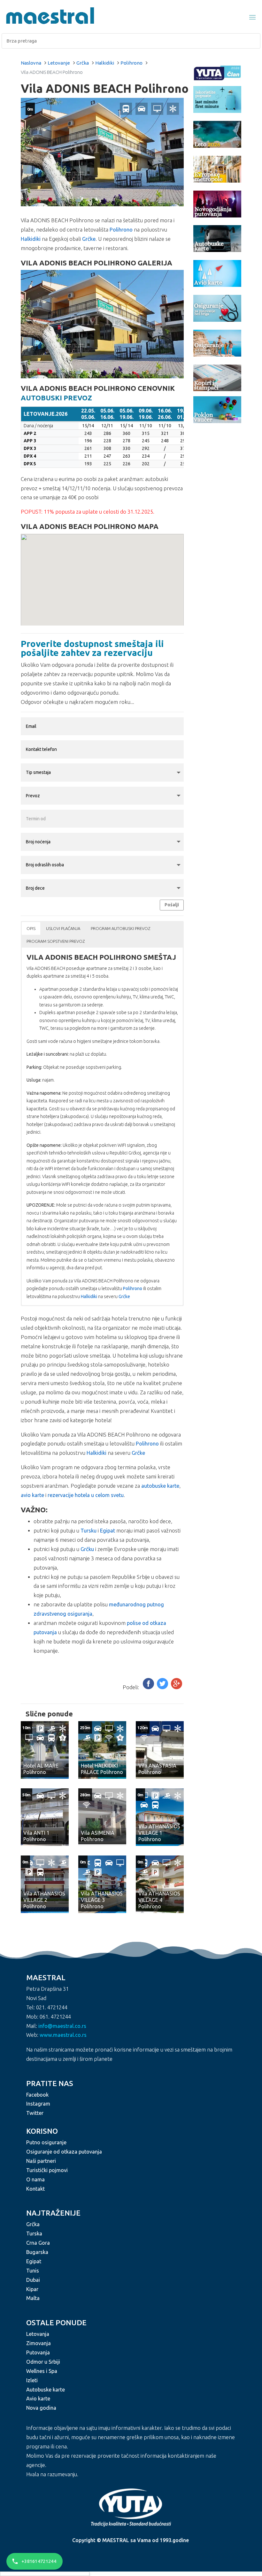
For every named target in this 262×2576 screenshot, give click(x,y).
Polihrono (131, 63)
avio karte (32, 1495)
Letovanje (59, 63)
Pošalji (172, 905)
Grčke (89, 239)
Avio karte (38, 2399)
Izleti (32, 2380)
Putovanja (38, 2352)
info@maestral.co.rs (62, 2026)
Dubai (33, 2280)
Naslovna (31, 63)
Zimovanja (39, 2343)
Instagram (38, 2104)
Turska (34, 2233)
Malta (33, 2298)
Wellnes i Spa (42, 2371)
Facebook (37, 2095)
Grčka (83, 63)
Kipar (32, 2289)
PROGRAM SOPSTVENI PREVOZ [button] (56, 941)
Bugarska (37, 2252)
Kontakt (35, 2189)
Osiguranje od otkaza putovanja (64, 2152)
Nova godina (41, 2408)
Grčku (87, 1549)
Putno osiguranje (46, 2142)
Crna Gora (38, 2243)
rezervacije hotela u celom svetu (86, 1495)
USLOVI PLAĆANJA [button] (63, 928)
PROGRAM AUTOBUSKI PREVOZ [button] (120, 928)
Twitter (35, 2113)
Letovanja (38, 2334)
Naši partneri (41, 2161)
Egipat (108, 1531)
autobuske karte (160, 1486)
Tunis (33, 2271)
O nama (35, 2179)
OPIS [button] (31, 928)
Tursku (89, 1531)
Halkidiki (105, 63)
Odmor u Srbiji (43, 2362)
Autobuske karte (46, 2390)
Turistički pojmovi (47, 2170)
